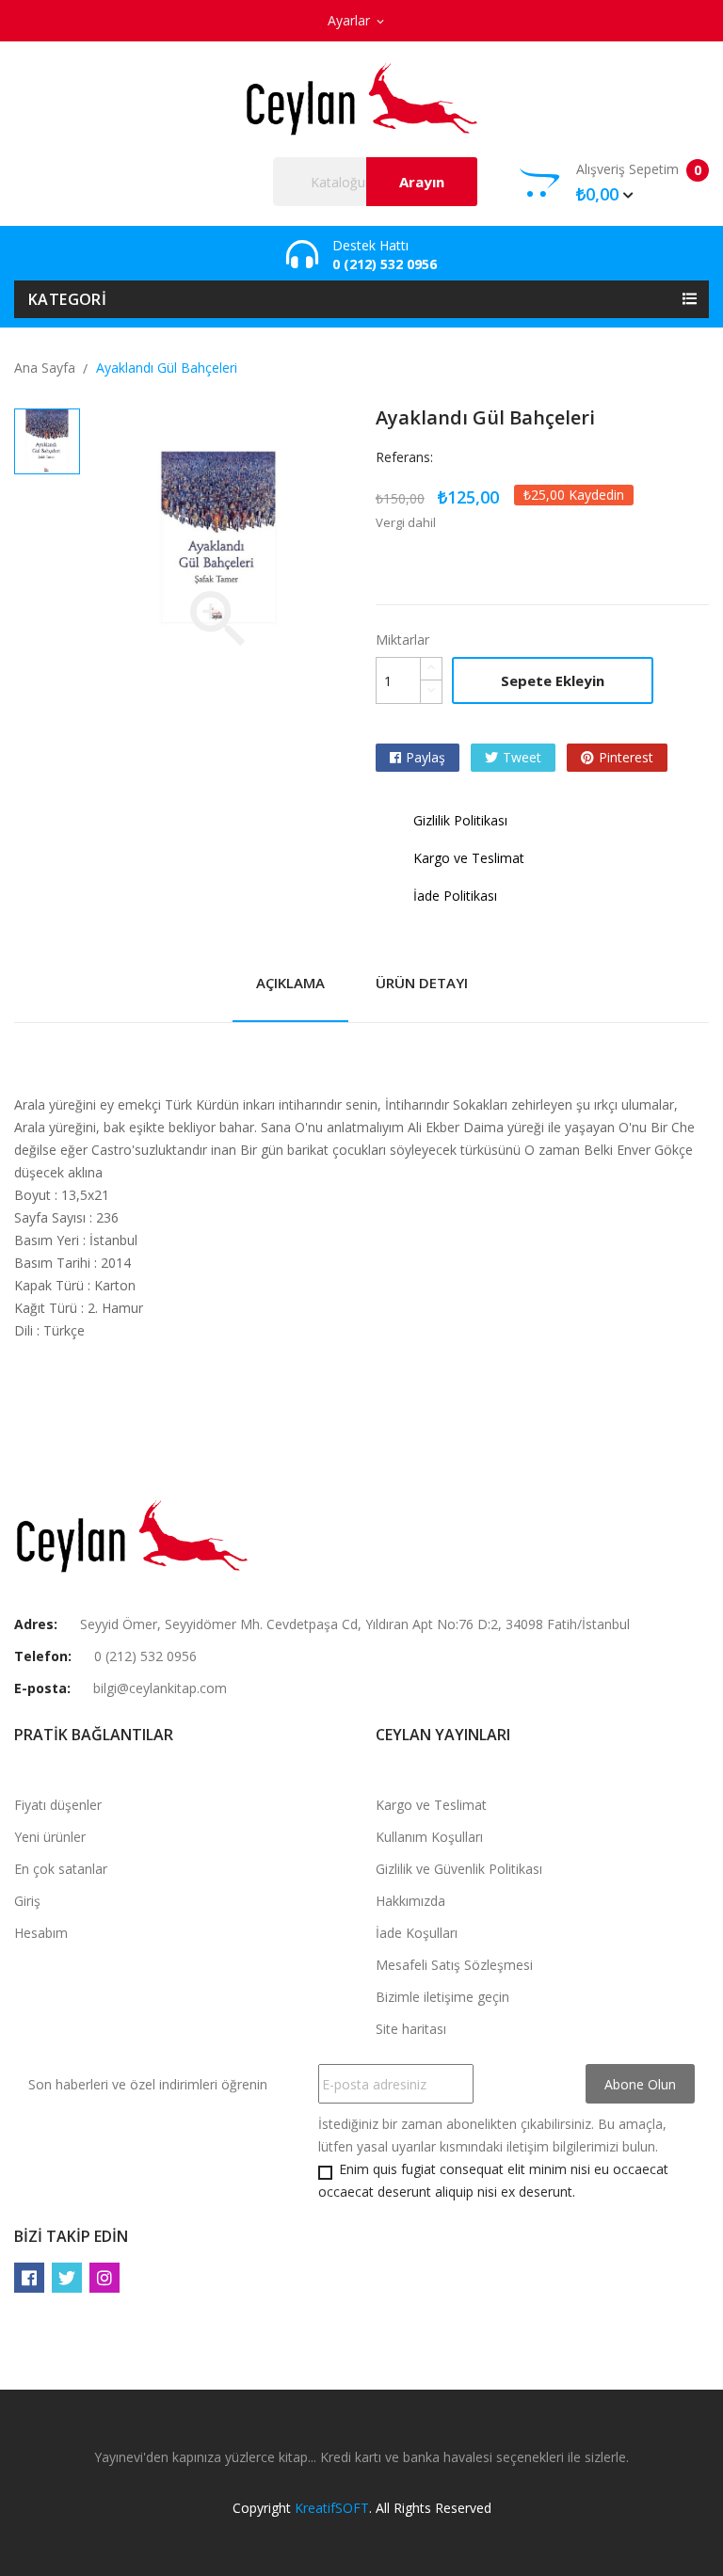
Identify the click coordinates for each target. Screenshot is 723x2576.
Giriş (27, 1901)
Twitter (67, 2278)
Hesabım (41, 1933)
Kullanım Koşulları (429, 1837)
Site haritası (411, 2029)
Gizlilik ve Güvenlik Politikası (459, 1869)
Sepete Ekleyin (553, 680)
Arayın (422, 182)
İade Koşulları (417, 1933)
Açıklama (290, 983)
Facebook (29, 2278)
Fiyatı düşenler (58, 1805)
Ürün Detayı (422, 983)
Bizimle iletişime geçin (442, 1997)
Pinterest (626, 757)
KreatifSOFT (332, 2508)
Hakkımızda (410, 1901)
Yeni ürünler (50, 1837)
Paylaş (426, 757)
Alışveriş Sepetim (639, 183)
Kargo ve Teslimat (431, 1805)
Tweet (522, 757)
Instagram (104, 2278)
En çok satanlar (61, 1869)
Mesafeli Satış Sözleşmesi (454, 1965)
